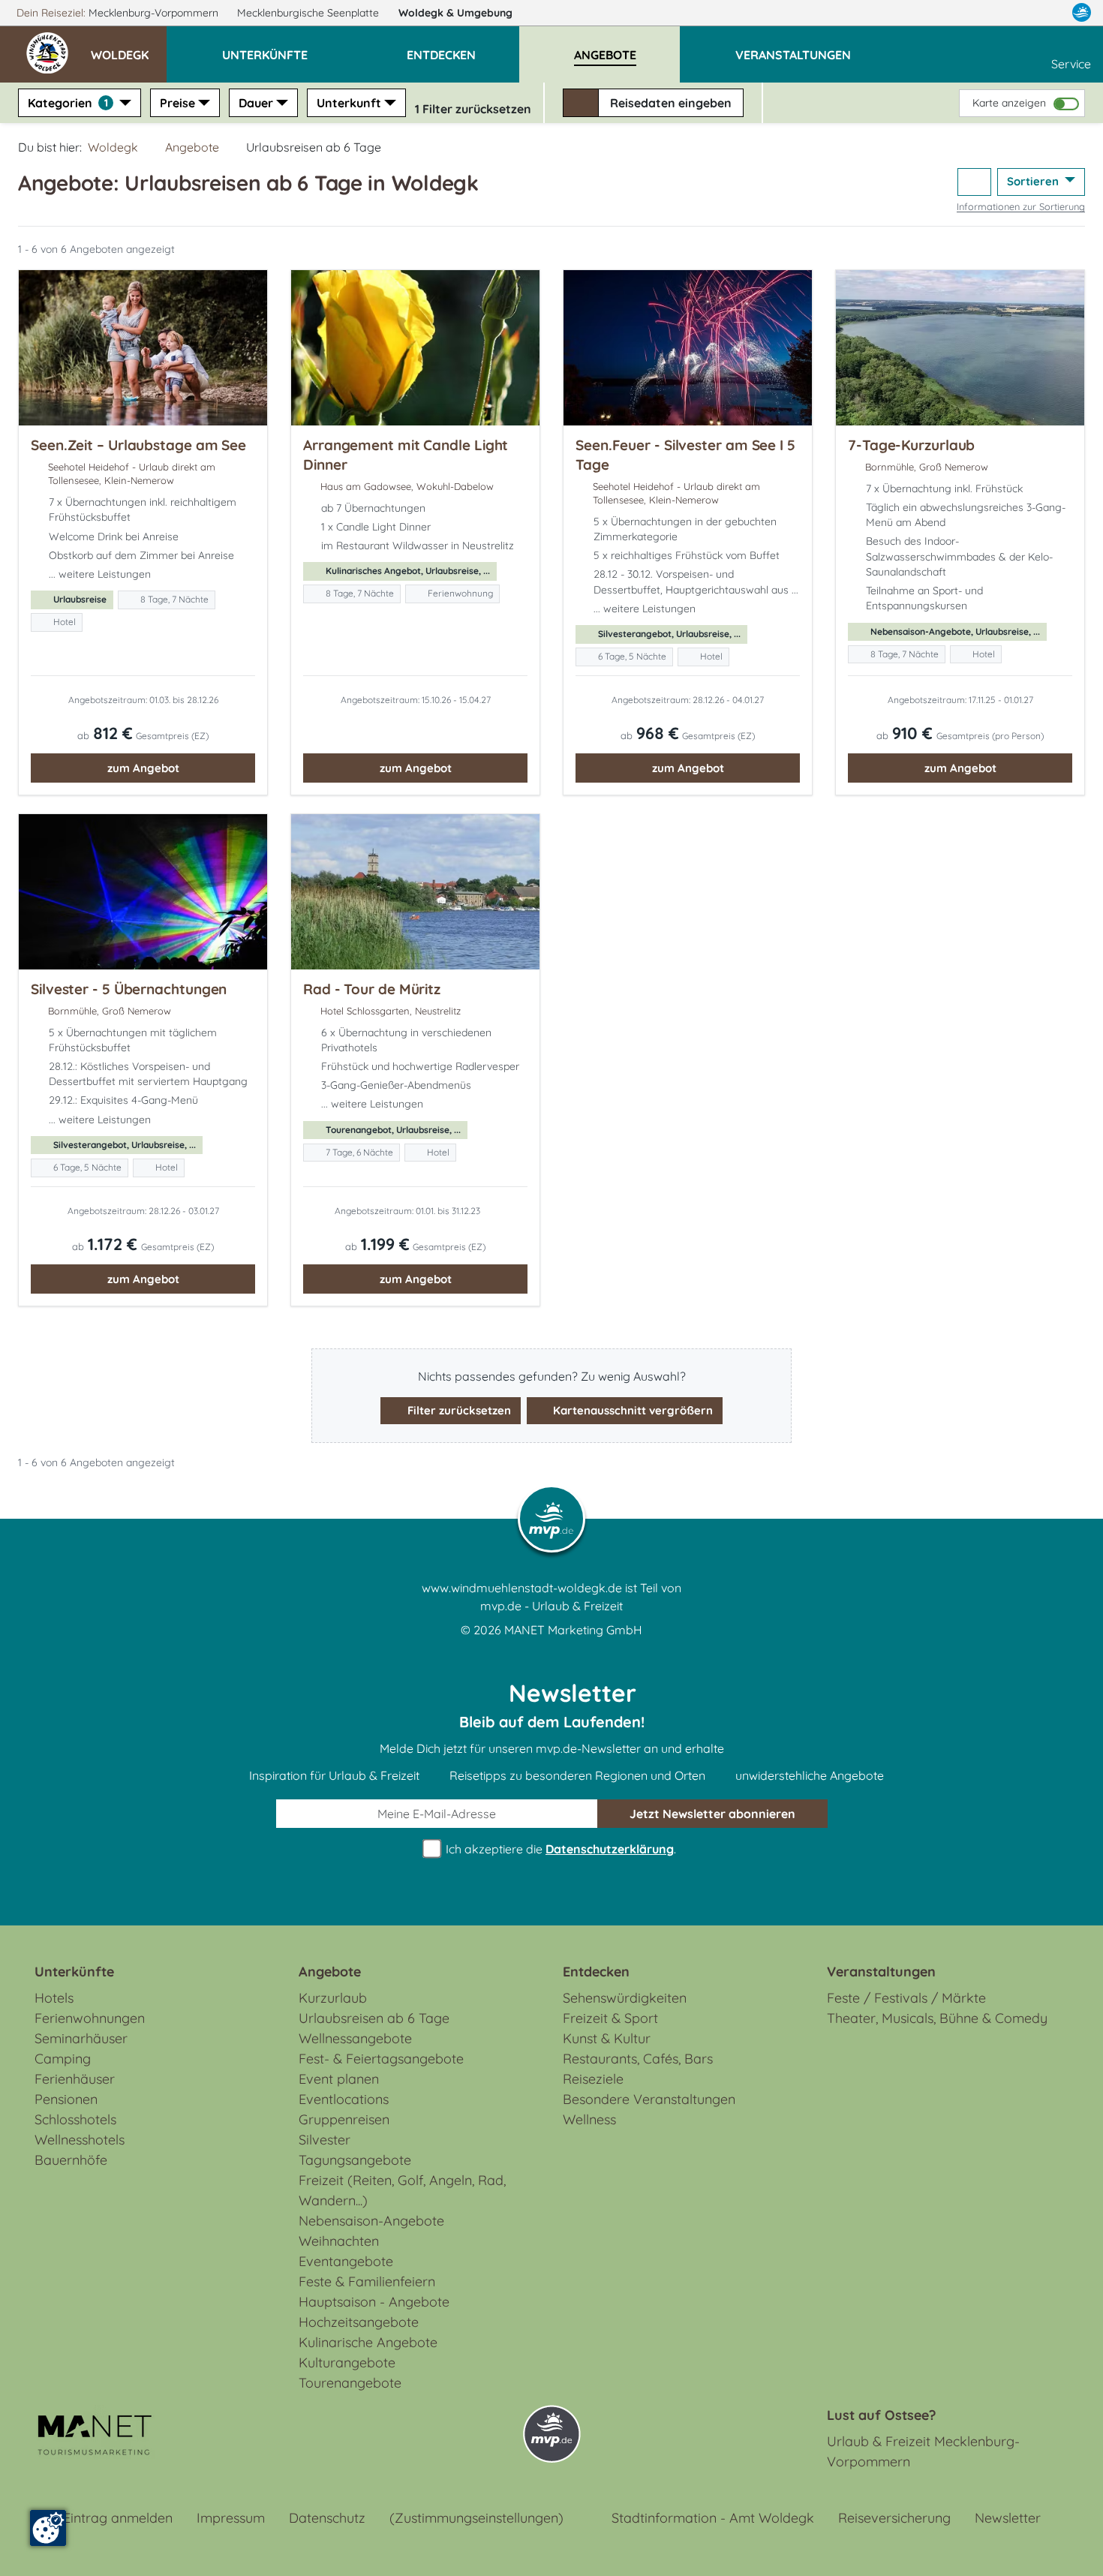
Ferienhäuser (75, 2079)
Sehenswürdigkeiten (625, 1998)
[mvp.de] (1082, 13)
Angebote (192, 147)
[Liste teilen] (974, 182)
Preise (177, 103)
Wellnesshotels (80, 2140)
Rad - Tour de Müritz (372, 989)
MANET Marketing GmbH (573, 1630)
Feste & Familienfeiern (367, 2281)
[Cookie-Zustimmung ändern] (48, 2528)
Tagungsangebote (355, 2160)
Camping (63, 2059)
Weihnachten (339, 2241)
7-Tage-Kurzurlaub (911, 445)
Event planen (339, 2079)
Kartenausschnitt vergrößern (631, 1410)
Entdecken (596, 1972)
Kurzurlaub (333, 1998)
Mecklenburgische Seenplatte (310, 13)
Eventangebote (346, 2261)
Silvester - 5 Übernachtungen (129, 989)
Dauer (256, 103)
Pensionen (66, 2099)
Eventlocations (344, 2099)
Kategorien (68, 103)
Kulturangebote (347, 2363)
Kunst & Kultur (607, 2038)
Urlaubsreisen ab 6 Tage (374, 2018)
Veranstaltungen (881, 1972)
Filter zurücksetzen (458, 1410)
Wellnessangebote (355, 2038)
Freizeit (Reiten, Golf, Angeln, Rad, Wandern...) (402, 2190)
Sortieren (1034, 181)
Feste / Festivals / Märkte (906, 1998)
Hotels (54, 1998)
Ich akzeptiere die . (559, 1849)
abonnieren (712, 1814)
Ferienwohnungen (90, 2018)
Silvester (325, 2140)
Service (1071, 64)
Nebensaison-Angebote (371, 2221)
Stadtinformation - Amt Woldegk (713, 2518)
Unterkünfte (74, 1972)
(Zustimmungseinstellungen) (476, 2518)
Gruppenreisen (344, 2119)
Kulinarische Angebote (368, 2342)
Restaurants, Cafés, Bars (638, 2059)
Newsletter (1008, 2518)
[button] (129, 48)
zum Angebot (143, 768)
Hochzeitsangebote (359, 2322)
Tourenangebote (350, 2383)
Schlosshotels (75, 2119)
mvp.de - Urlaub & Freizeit (551, 1606)
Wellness (589, 2119)
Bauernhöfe (71, 2160)
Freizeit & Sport (610, 2018)
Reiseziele (593, 2079)
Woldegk (455, 13)
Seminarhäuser (81, 2038)
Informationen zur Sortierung (1021, 206)
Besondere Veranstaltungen (649, 2099)
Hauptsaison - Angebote (374, 2302)
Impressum (231, 2518)
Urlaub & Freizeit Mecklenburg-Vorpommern (923, 2451)
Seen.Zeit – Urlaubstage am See (138, 445)
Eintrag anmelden (118, 2518)
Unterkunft (349, 103)
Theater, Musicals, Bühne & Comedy (937, 2018)
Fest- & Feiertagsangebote (381, 2059)
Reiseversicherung (894, 2518)
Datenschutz (327, 2518)
